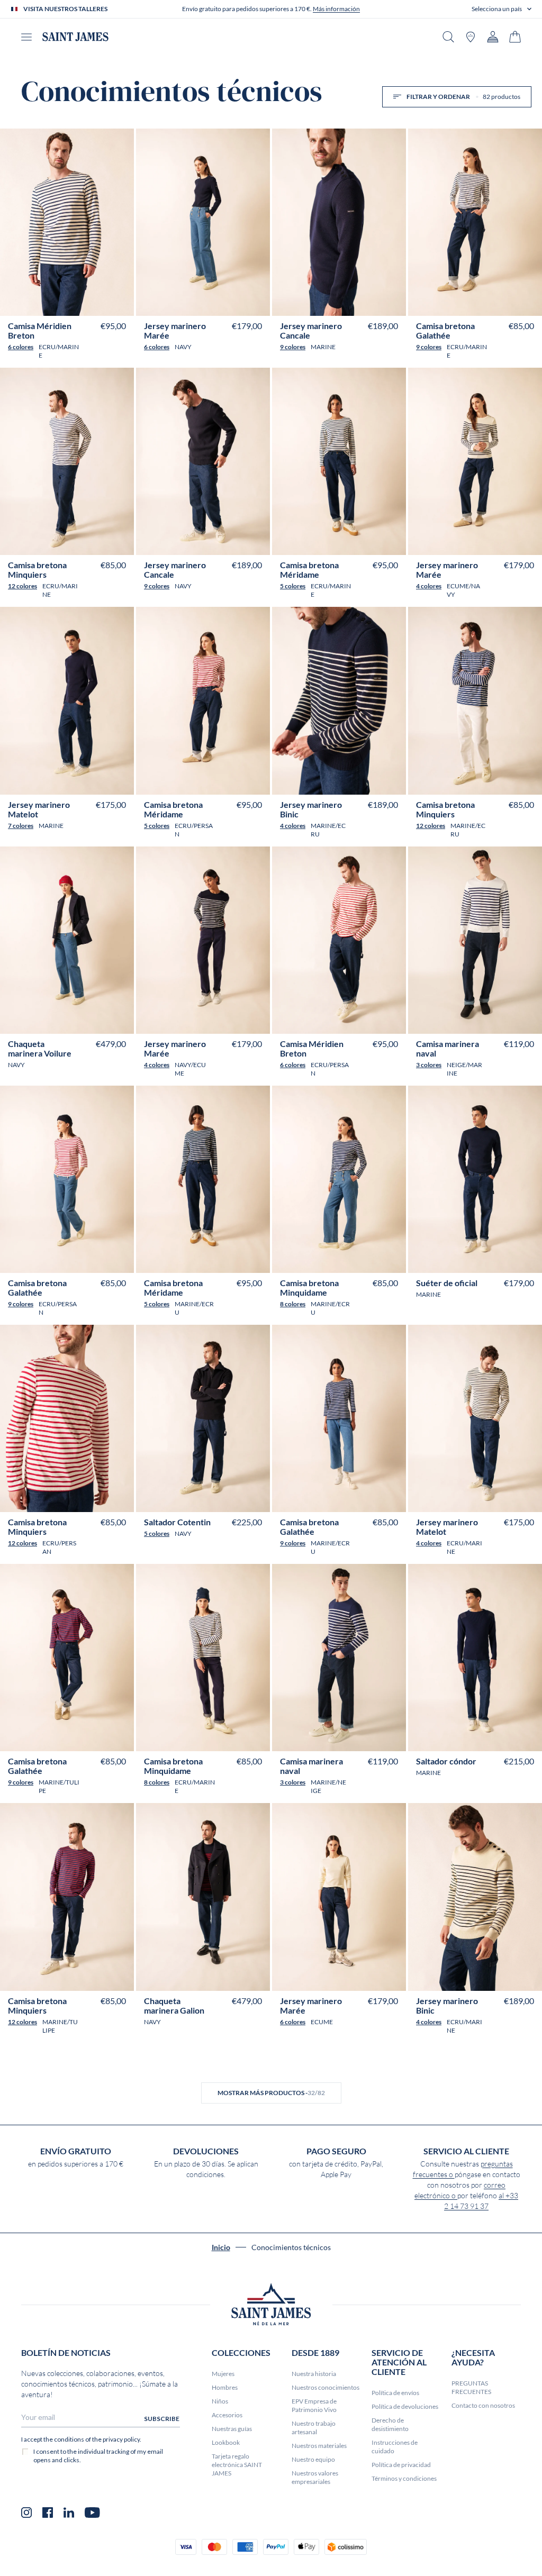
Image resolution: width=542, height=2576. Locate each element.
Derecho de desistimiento (390, 2424)
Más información (336, 9)
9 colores (293, 347)
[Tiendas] (471, 37)
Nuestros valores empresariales (315, 2477)
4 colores (429, 586)
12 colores (22, 586)
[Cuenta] (493, 37)
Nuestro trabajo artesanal (314, 2428)
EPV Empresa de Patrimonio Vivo (314, 2405)
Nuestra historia (314, 2374)
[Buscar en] (448, 37)
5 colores (293, 586)
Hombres (225, 2387)
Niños (220, 2401)
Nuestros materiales (319, 2446)
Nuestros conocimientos (326, 2387)
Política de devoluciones (405, 2406)
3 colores (429, 1065)
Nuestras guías (232, 2429)
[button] (502, 9)
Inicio (221, 2247)
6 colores (21, 347)
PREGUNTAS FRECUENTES (471, 2387)
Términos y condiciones (404, 2478)
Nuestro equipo (313, 2459)
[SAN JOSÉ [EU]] (75, 37)
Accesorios (227, 2415)
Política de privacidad (401, 2465)
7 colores (21, 826)
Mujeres (223, 2374)
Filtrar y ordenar (463, 97)
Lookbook (226, 2442)
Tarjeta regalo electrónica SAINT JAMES (237, 2465)
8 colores (293, 1304)
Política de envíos (395, 2393)
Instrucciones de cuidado (395, 2447)
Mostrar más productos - (271, 2093)
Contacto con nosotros (483, 2405)
